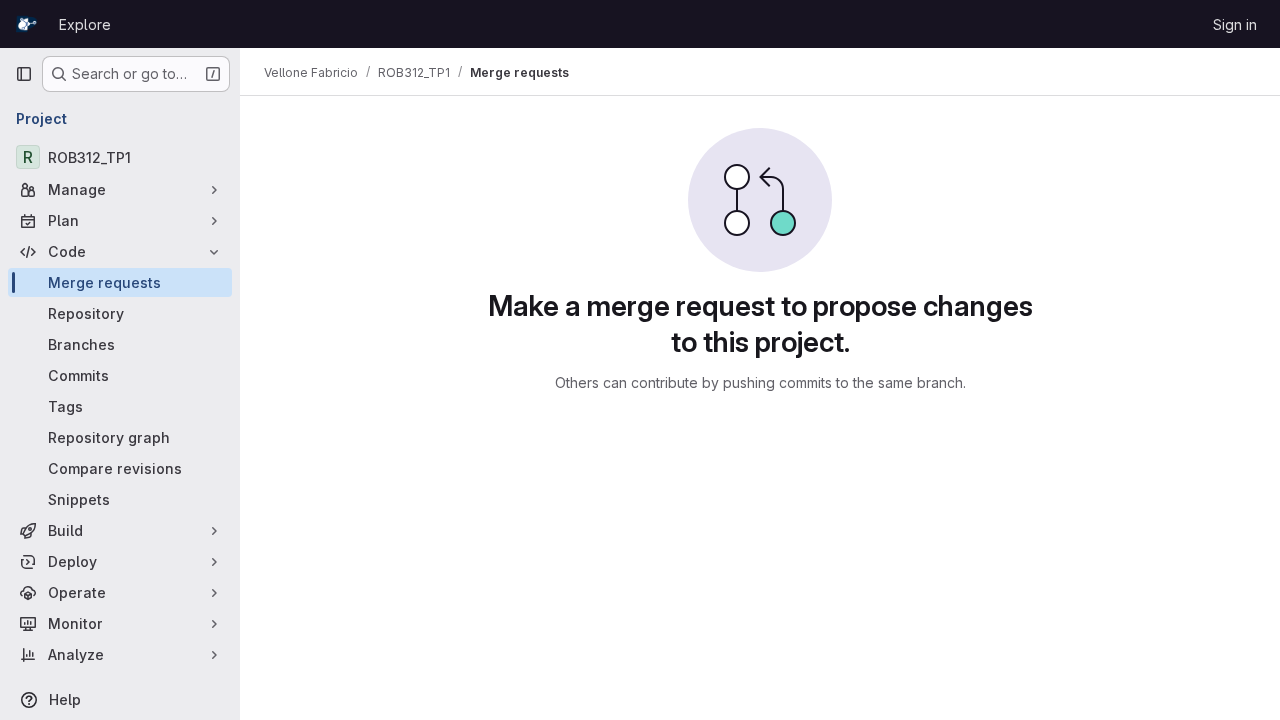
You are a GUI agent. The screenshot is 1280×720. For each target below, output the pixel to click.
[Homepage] (27, 24)
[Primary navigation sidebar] (24, 74)
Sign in (1235, 24)
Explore (85, 24)
